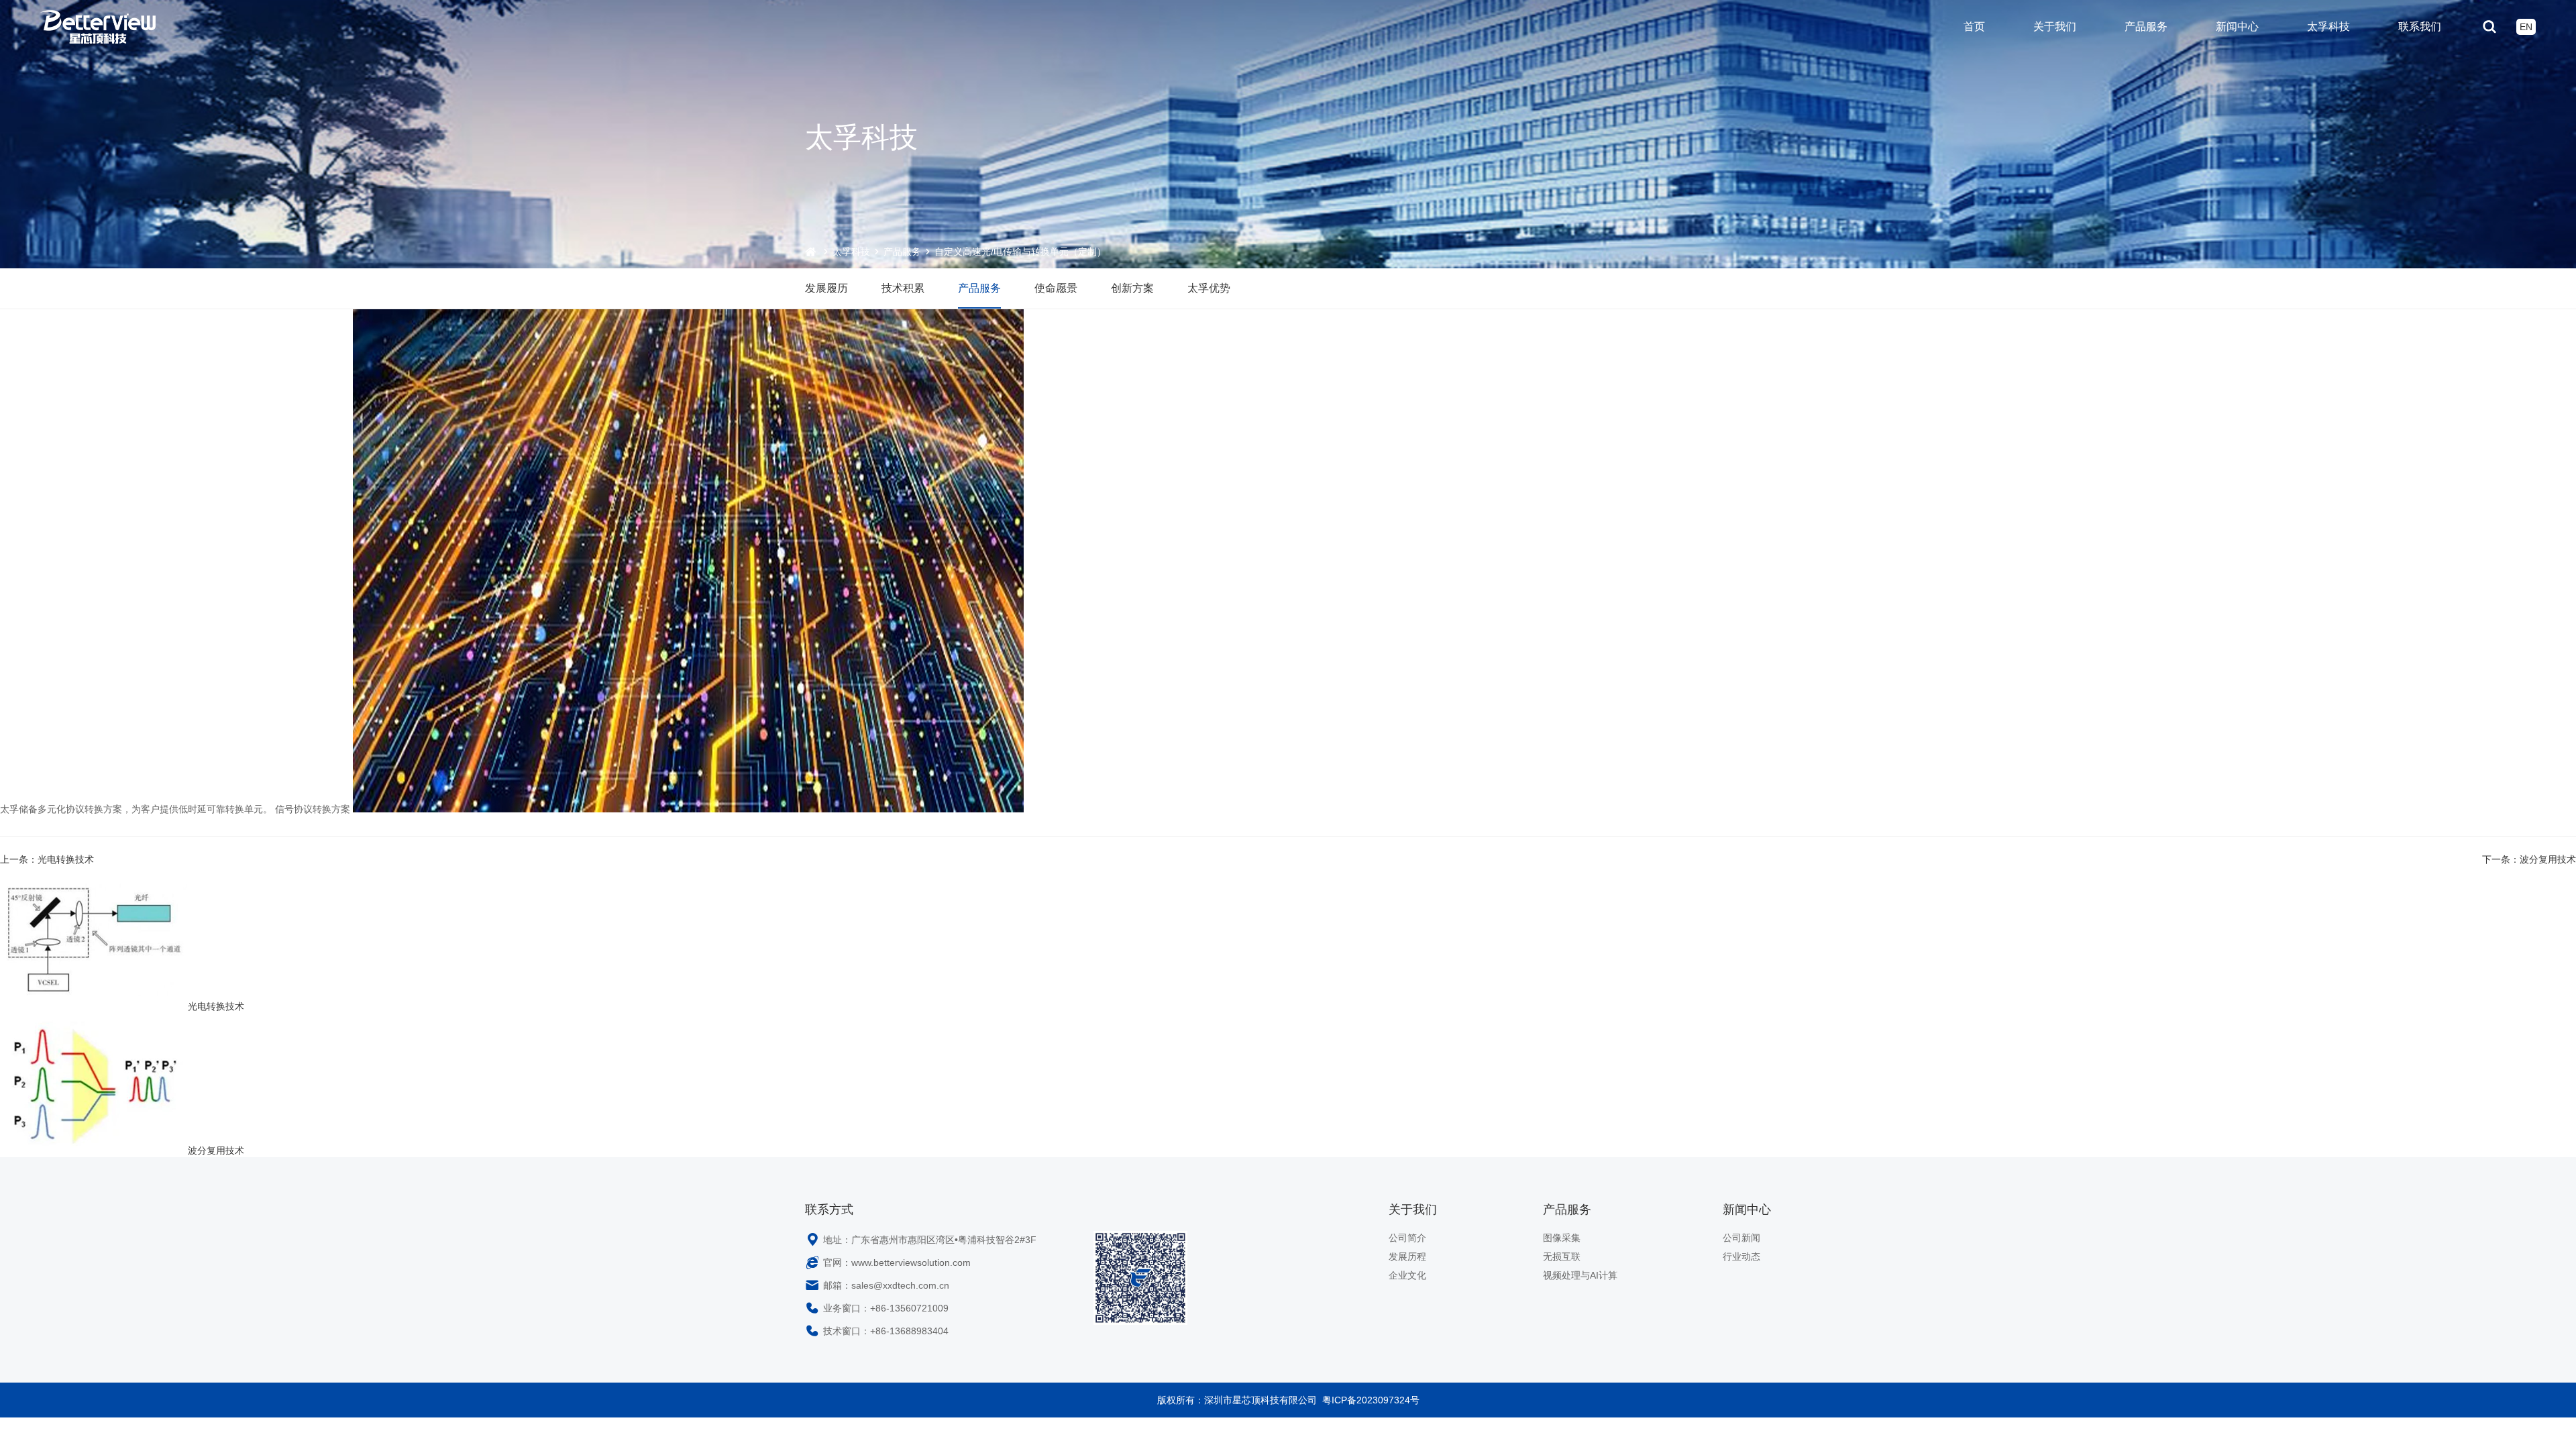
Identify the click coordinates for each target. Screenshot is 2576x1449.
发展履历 (826, 288)
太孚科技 (2328, 26)
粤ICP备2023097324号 (1371, 1400)
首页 (1974, 26)
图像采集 (1562, 1238)
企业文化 (1407, 1275)
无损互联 (1562, 1256)
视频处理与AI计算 (1580, 1275)
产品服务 (2146, 26)
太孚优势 (1209, 288)
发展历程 (1407, 1256)
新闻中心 (2237, 26)
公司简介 (1407, 1238)
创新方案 (1132, 288)
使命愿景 (1056, 288)
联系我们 (2420, 26)
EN (2526, 27)
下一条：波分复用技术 (2529, 859)
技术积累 (903, 288)
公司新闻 (1741, 1238)
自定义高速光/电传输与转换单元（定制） (1020, 252)
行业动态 (1741, 1256)
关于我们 (2055, 26)
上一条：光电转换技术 (47, 859)
